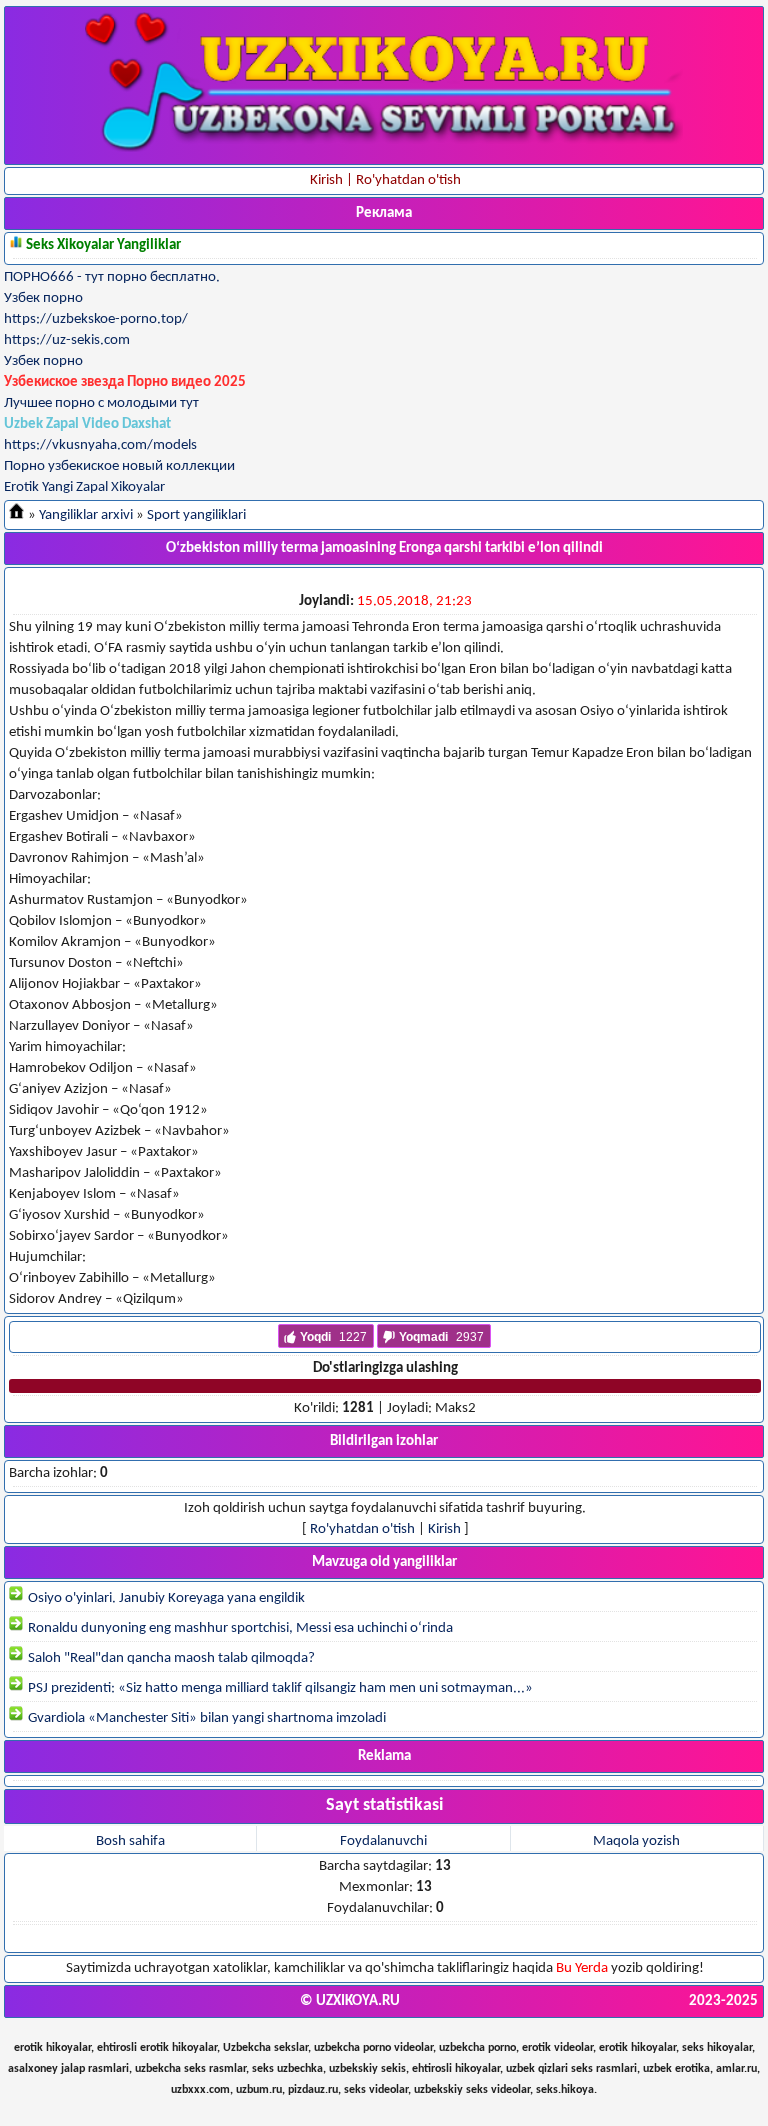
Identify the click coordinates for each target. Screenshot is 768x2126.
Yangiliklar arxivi (86, 515)
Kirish (444, 1529)
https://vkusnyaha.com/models (100, 445)
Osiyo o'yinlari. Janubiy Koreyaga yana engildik (165, 1598)
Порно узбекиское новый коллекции (119, 466)
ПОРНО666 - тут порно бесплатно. (112, 277)
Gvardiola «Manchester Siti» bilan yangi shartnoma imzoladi (205, 1718)
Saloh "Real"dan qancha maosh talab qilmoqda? (170, 1658)
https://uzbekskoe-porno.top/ (96, 319)
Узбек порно (43, 298)
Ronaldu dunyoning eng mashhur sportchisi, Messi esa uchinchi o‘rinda (239, 1628)
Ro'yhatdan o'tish (362, 1529)
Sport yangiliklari (196, 515)
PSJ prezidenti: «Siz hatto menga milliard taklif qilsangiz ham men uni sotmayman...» (279, 1688)
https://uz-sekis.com (67, 340)
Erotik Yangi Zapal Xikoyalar (84, 487)
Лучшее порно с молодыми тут (101, 403)
